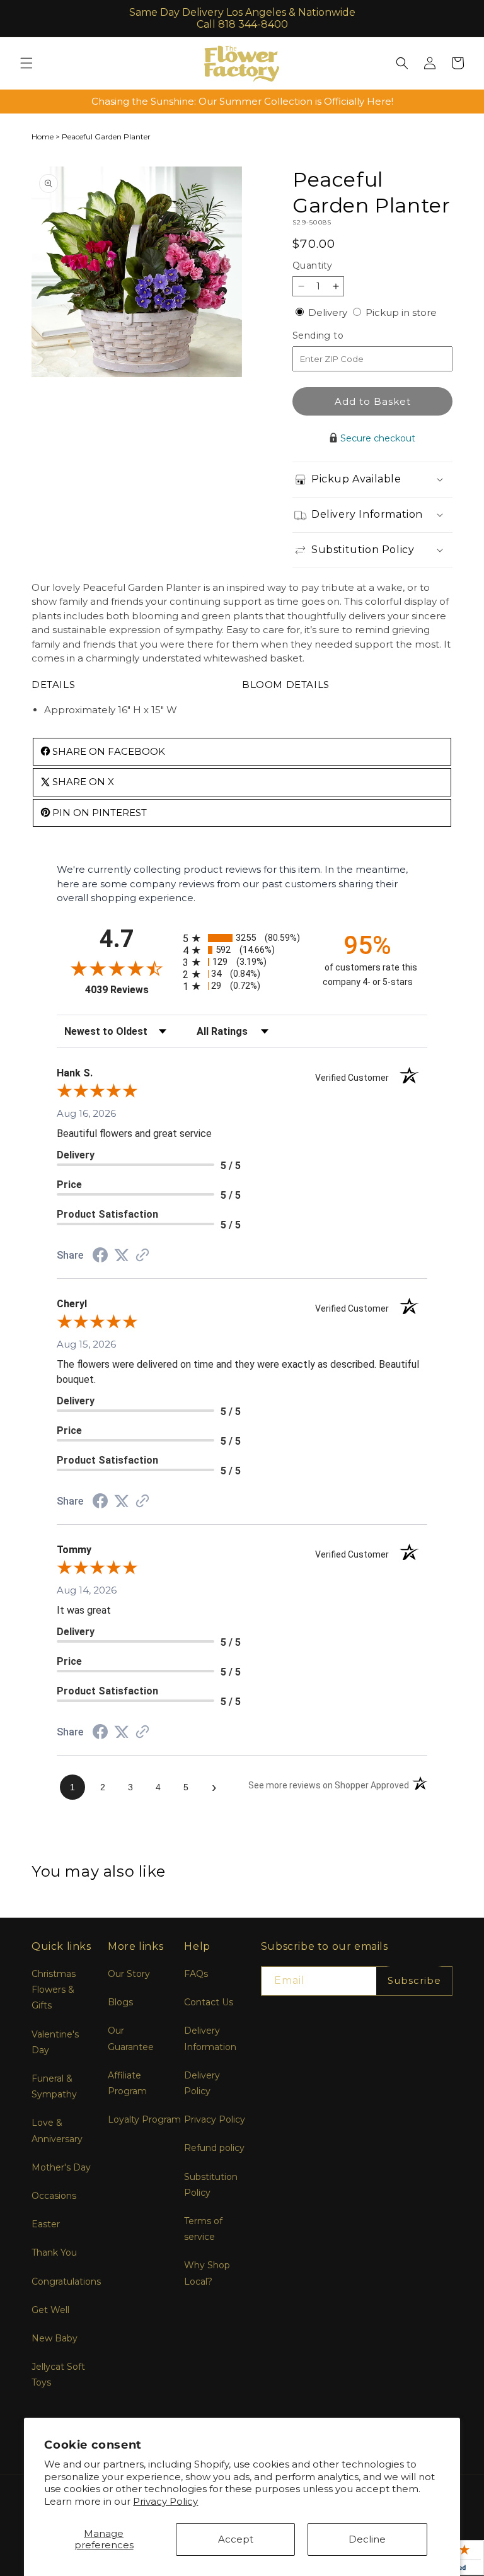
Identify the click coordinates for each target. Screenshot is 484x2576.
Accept (236, 2539)
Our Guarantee (131, 2038)
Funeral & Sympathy (54, 2086)
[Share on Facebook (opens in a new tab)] (100, 1256)
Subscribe (414, 1980)
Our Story (129, 1974)
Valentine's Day (55, 2042)
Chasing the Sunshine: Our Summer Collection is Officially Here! (242, 101)
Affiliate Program (127, 2083)
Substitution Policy (211, 2185)
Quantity (312, 265)
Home (43, 137)
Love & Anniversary (57, 2130)
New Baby (55, 2338)
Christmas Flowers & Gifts (54, 1990)
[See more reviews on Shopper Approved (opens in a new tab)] (142, 1256)
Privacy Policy (165, 2501)
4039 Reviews (131, 990)
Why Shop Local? (207, 2273)
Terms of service (203, 2229)
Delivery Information (210, 2038)
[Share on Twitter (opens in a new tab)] (122, 1255)
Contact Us (209, 2002)
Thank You (54, 2253)
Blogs (120, 2002)
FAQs (196, 1974)
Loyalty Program (144, 2119)
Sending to (337, 336)
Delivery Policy (202, 2083)
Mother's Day (61, 2167)
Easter (46, 2224)
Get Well (50, 2310)
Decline (367, 2539)
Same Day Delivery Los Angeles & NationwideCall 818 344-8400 (242, 18)
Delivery (329, 312)
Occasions (54, 2196)
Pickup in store (401, 312)
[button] (26, 63)
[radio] (242, 938)
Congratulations (66, 2282)
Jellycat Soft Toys (58, 2375)
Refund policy (214, 2148)
